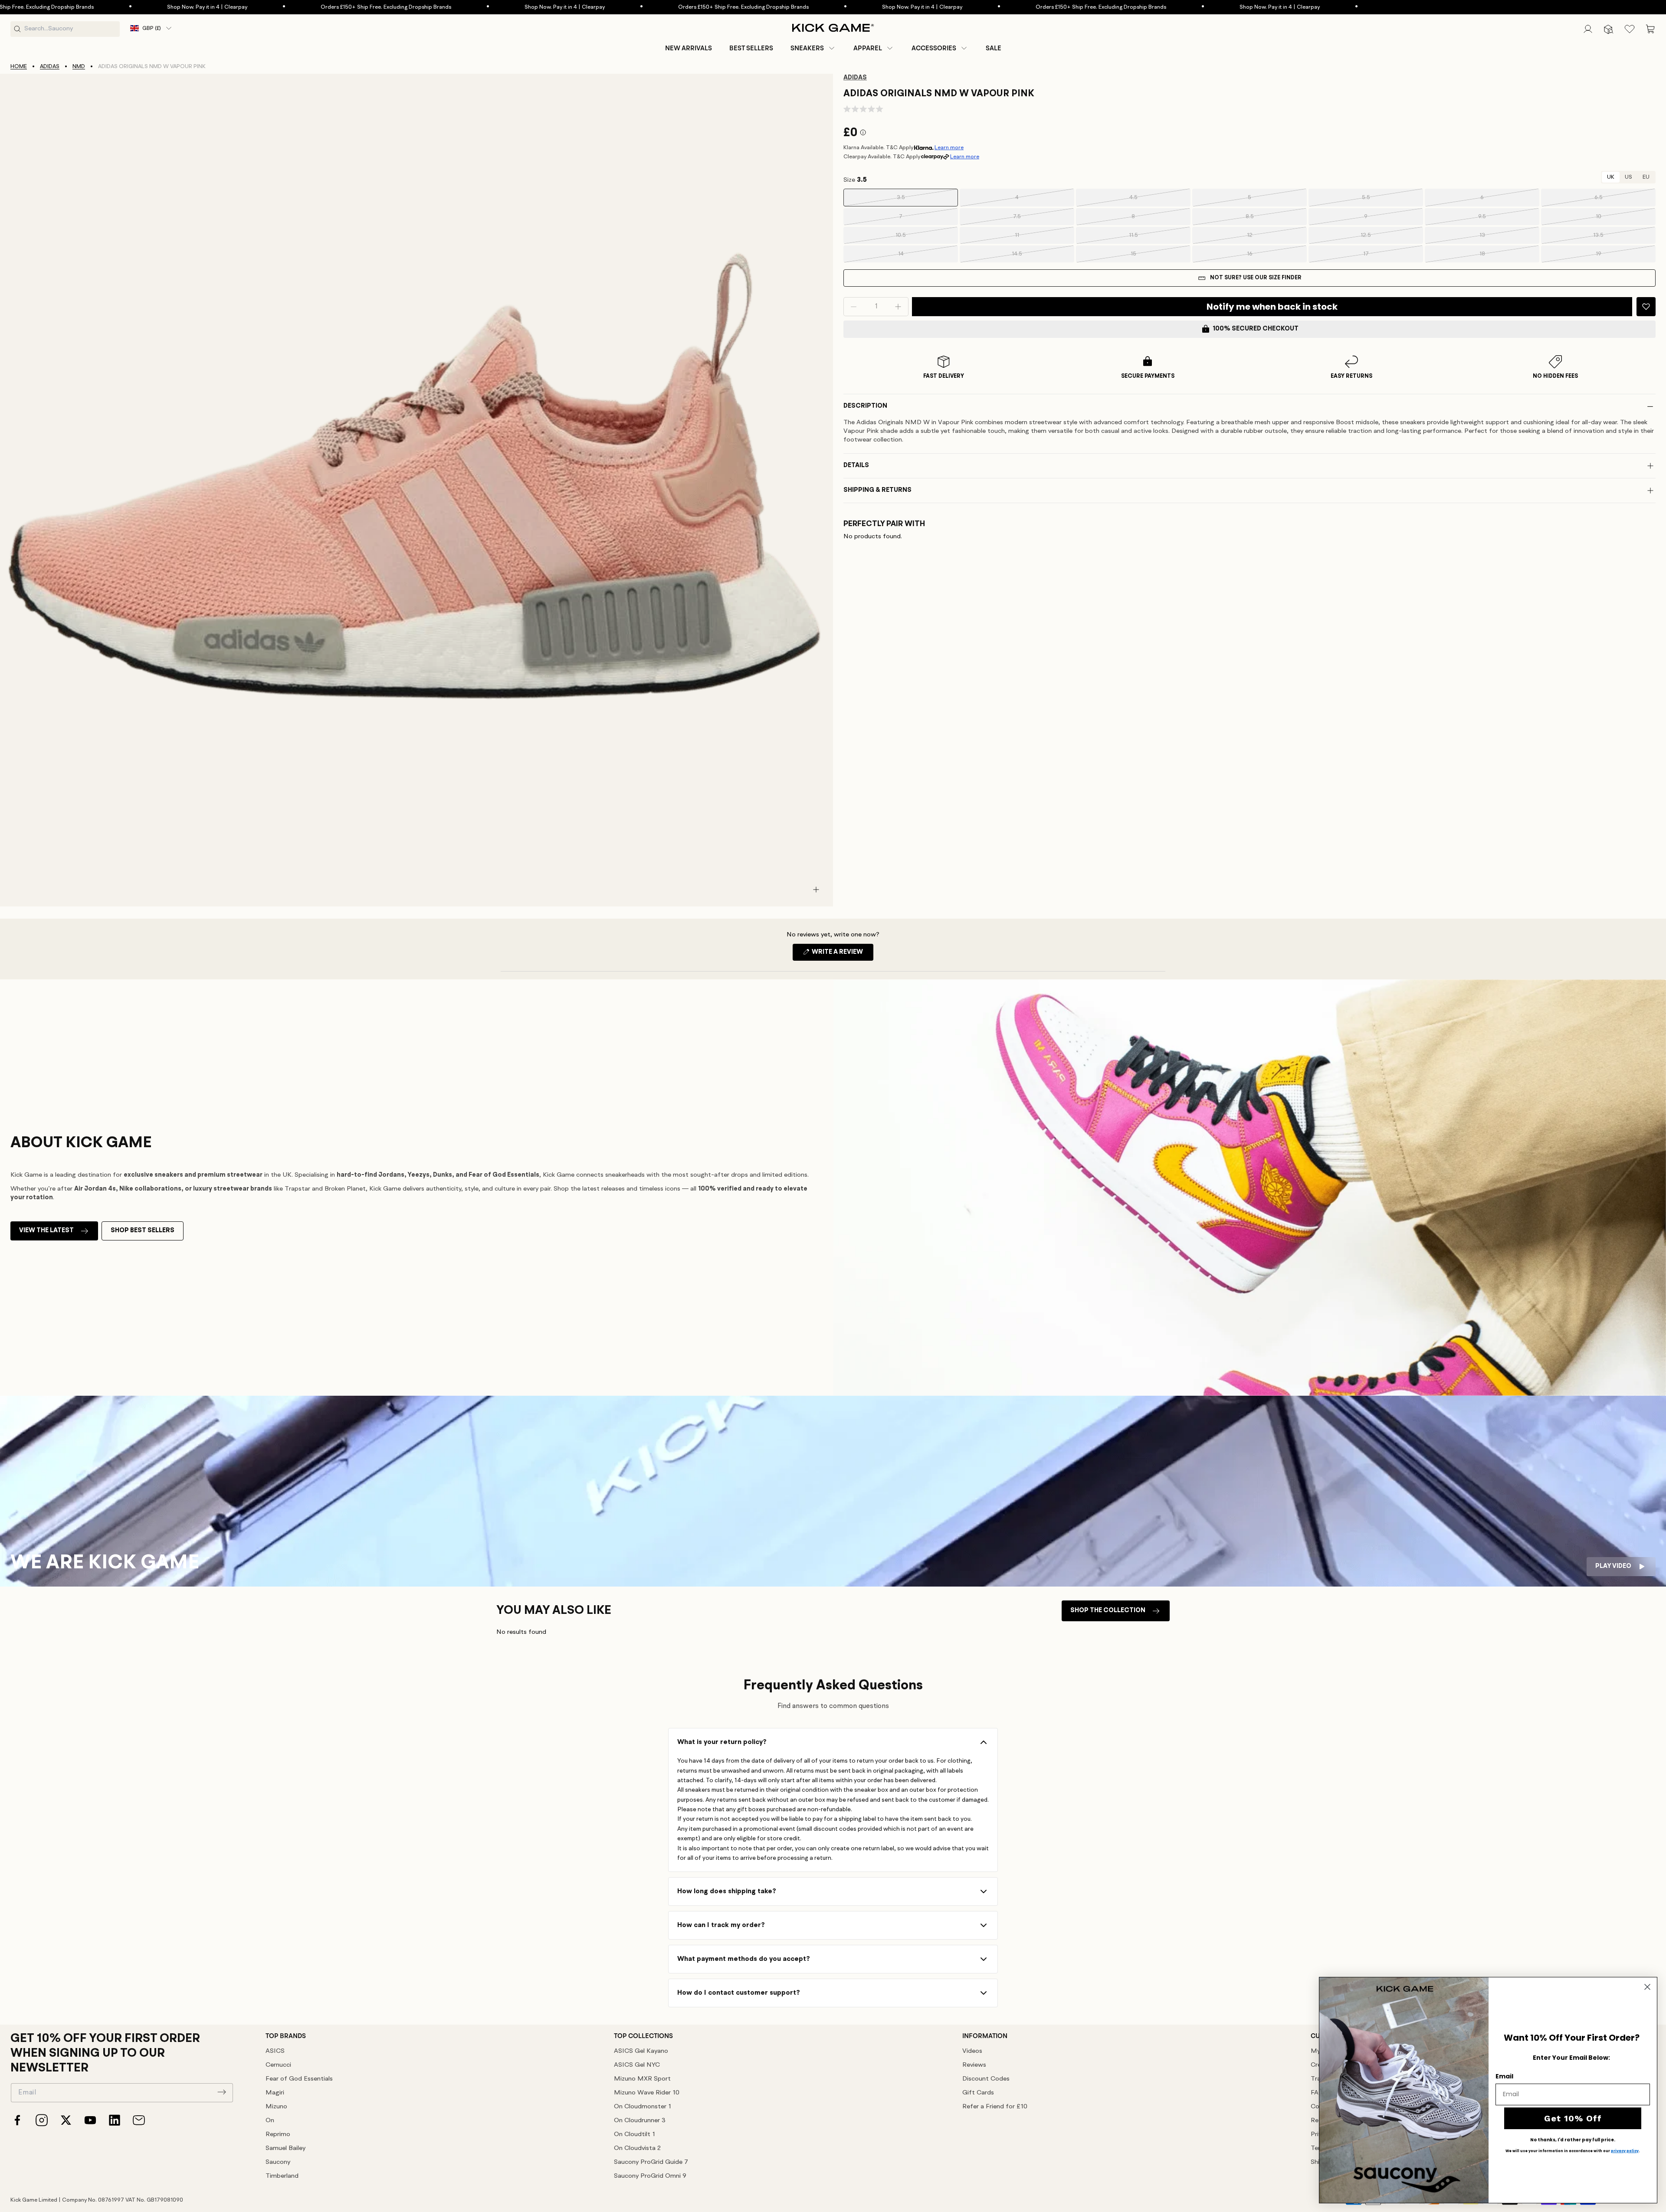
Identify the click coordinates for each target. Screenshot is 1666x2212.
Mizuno (276, 2107)
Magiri (275, 2093)
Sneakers (807, 48)
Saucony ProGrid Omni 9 (650, 2176)
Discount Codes (986, 2079)
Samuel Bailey (285, 2148)
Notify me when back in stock (1272, 307)
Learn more (949, 148)
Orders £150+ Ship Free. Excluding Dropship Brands (251, 7)
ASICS (275, 2051)
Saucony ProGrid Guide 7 (651, 2162)
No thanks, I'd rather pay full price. (1573, 2140)
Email (1504, 2076)
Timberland (282, 2176)
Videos (972, 2051)
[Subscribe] (222, 2092)
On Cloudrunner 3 (640, 2121)
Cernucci (278, 2065)
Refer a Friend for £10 (995, 2107)
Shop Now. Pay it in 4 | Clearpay (72, 7)
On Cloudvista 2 (637, 2148)
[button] (813, 48)
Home (19, 67)
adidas (50, 67)
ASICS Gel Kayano (641, 2051)
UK (1611, 177)
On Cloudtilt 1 (635, 2135)
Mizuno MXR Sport (642, 2079)
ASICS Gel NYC (637, 2065)
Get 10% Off (1573, 2118)
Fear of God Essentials (299, 2079)
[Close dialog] (1647, 1987)
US (1628, 177)
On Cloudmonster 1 (643, 2107)
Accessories (934, 48)
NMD (79, 67)
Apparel (868, 48)
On (270, 2121)
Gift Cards (978, 2093)
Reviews (974, 2065)
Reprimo (278, 2135)
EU (1646, 177)
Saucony (278, 2162)
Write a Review (842, 955)
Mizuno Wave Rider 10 (647, 2093)
